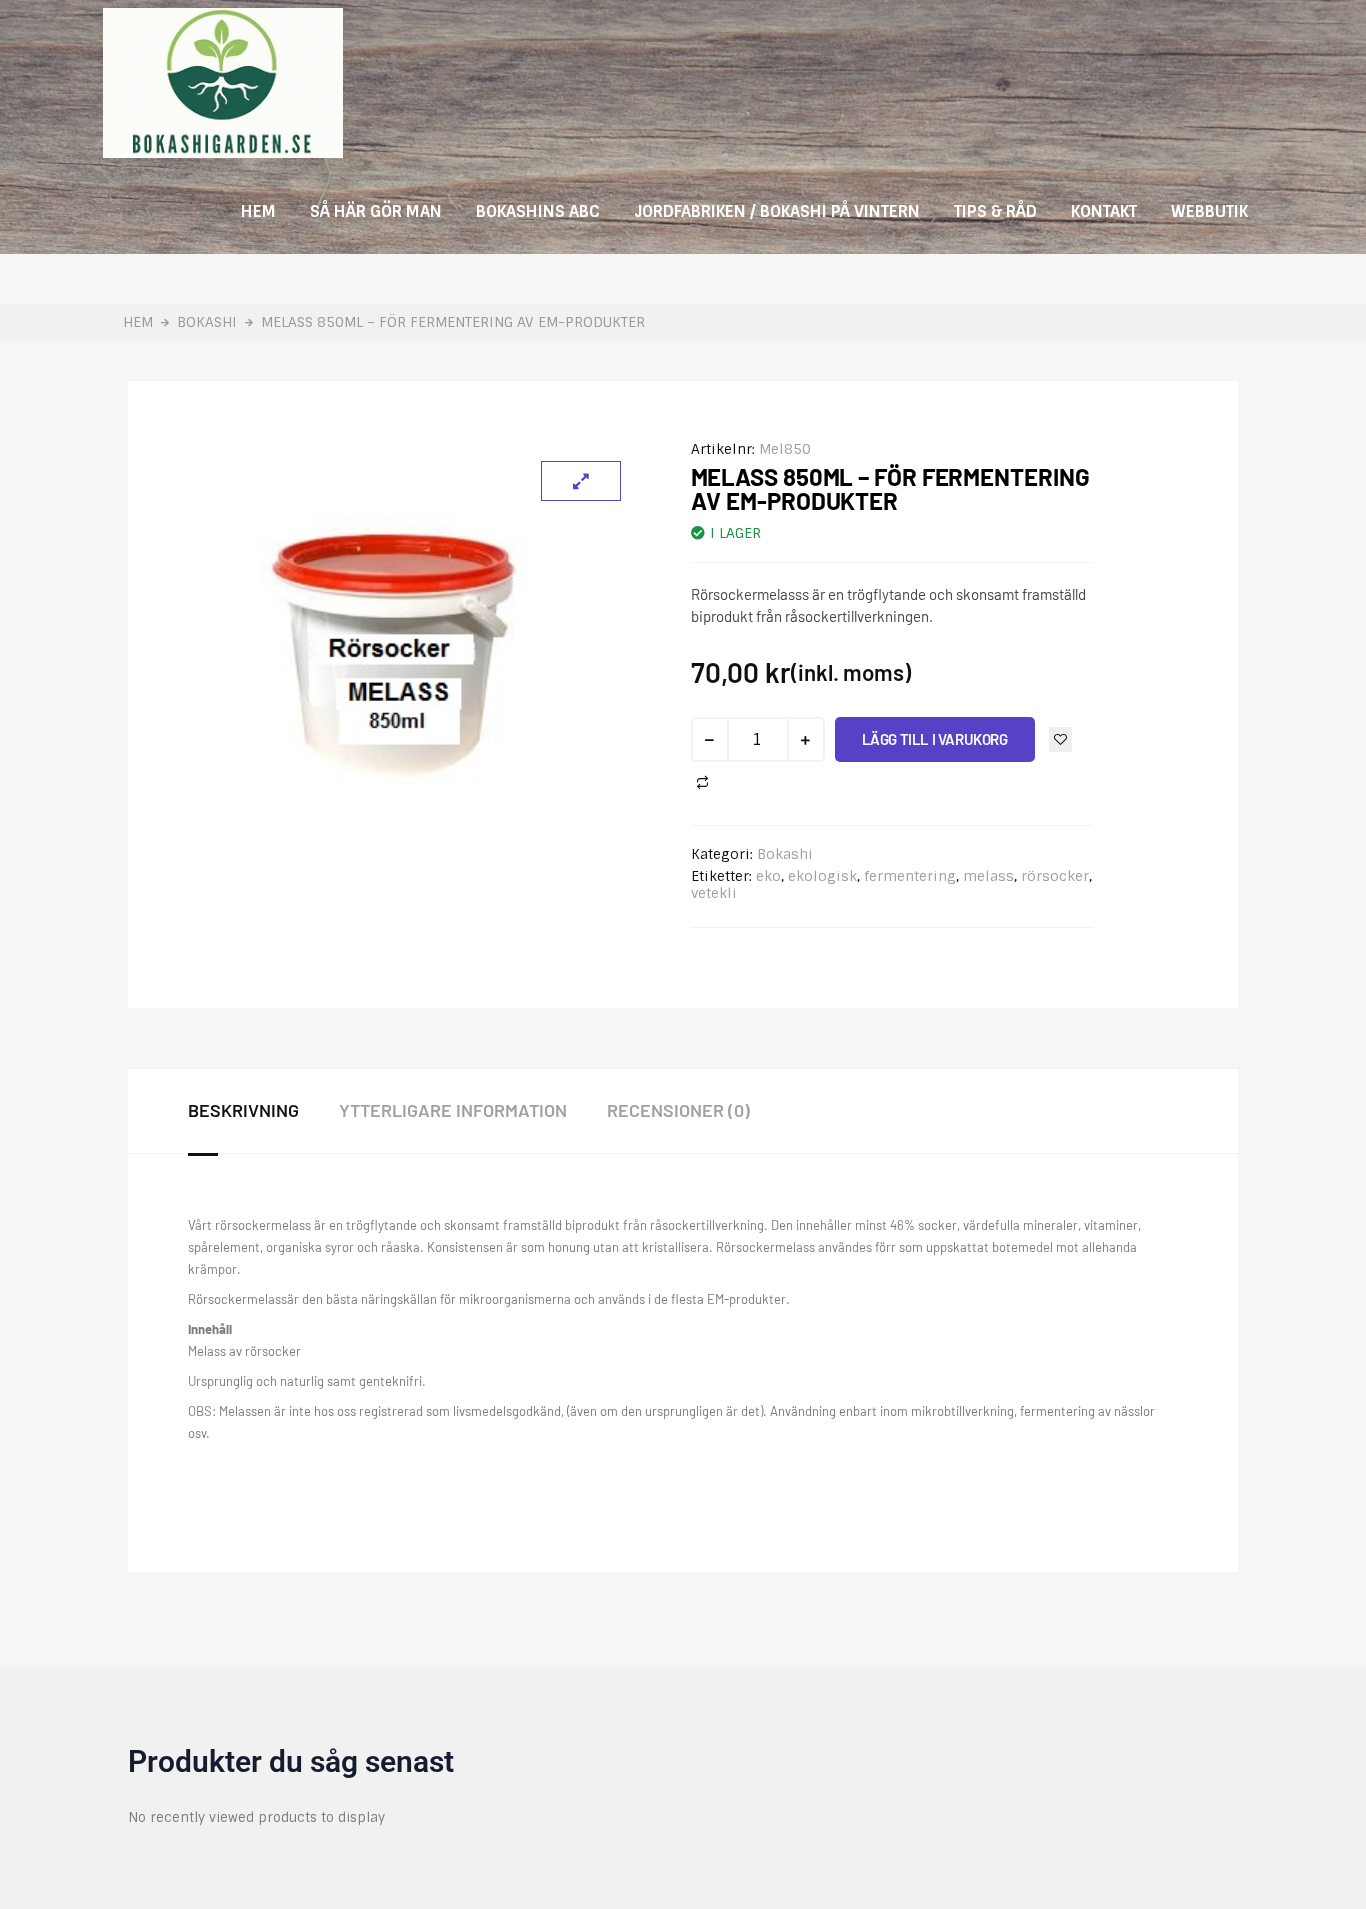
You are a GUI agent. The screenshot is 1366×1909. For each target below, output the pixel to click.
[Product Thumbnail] (581, 481)
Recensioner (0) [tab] (678, 1110)
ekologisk (822, 876)
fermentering (910, 876)
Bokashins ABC (538, 211)
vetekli (714, 893)
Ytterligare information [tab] (453, 1110)
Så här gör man (376, 211)
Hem (258, 211)
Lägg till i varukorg (935, 739)
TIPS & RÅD (995, 211)
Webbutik (1209, 211)
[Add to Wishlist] (1060, 739)
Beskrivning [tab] (243, 1110)
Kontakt (1104, 211)
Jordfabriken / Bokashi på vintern (777, 211)
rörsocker (1055, 876)
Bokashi (207, 322)
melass (988, 876)
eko (768, 876)
